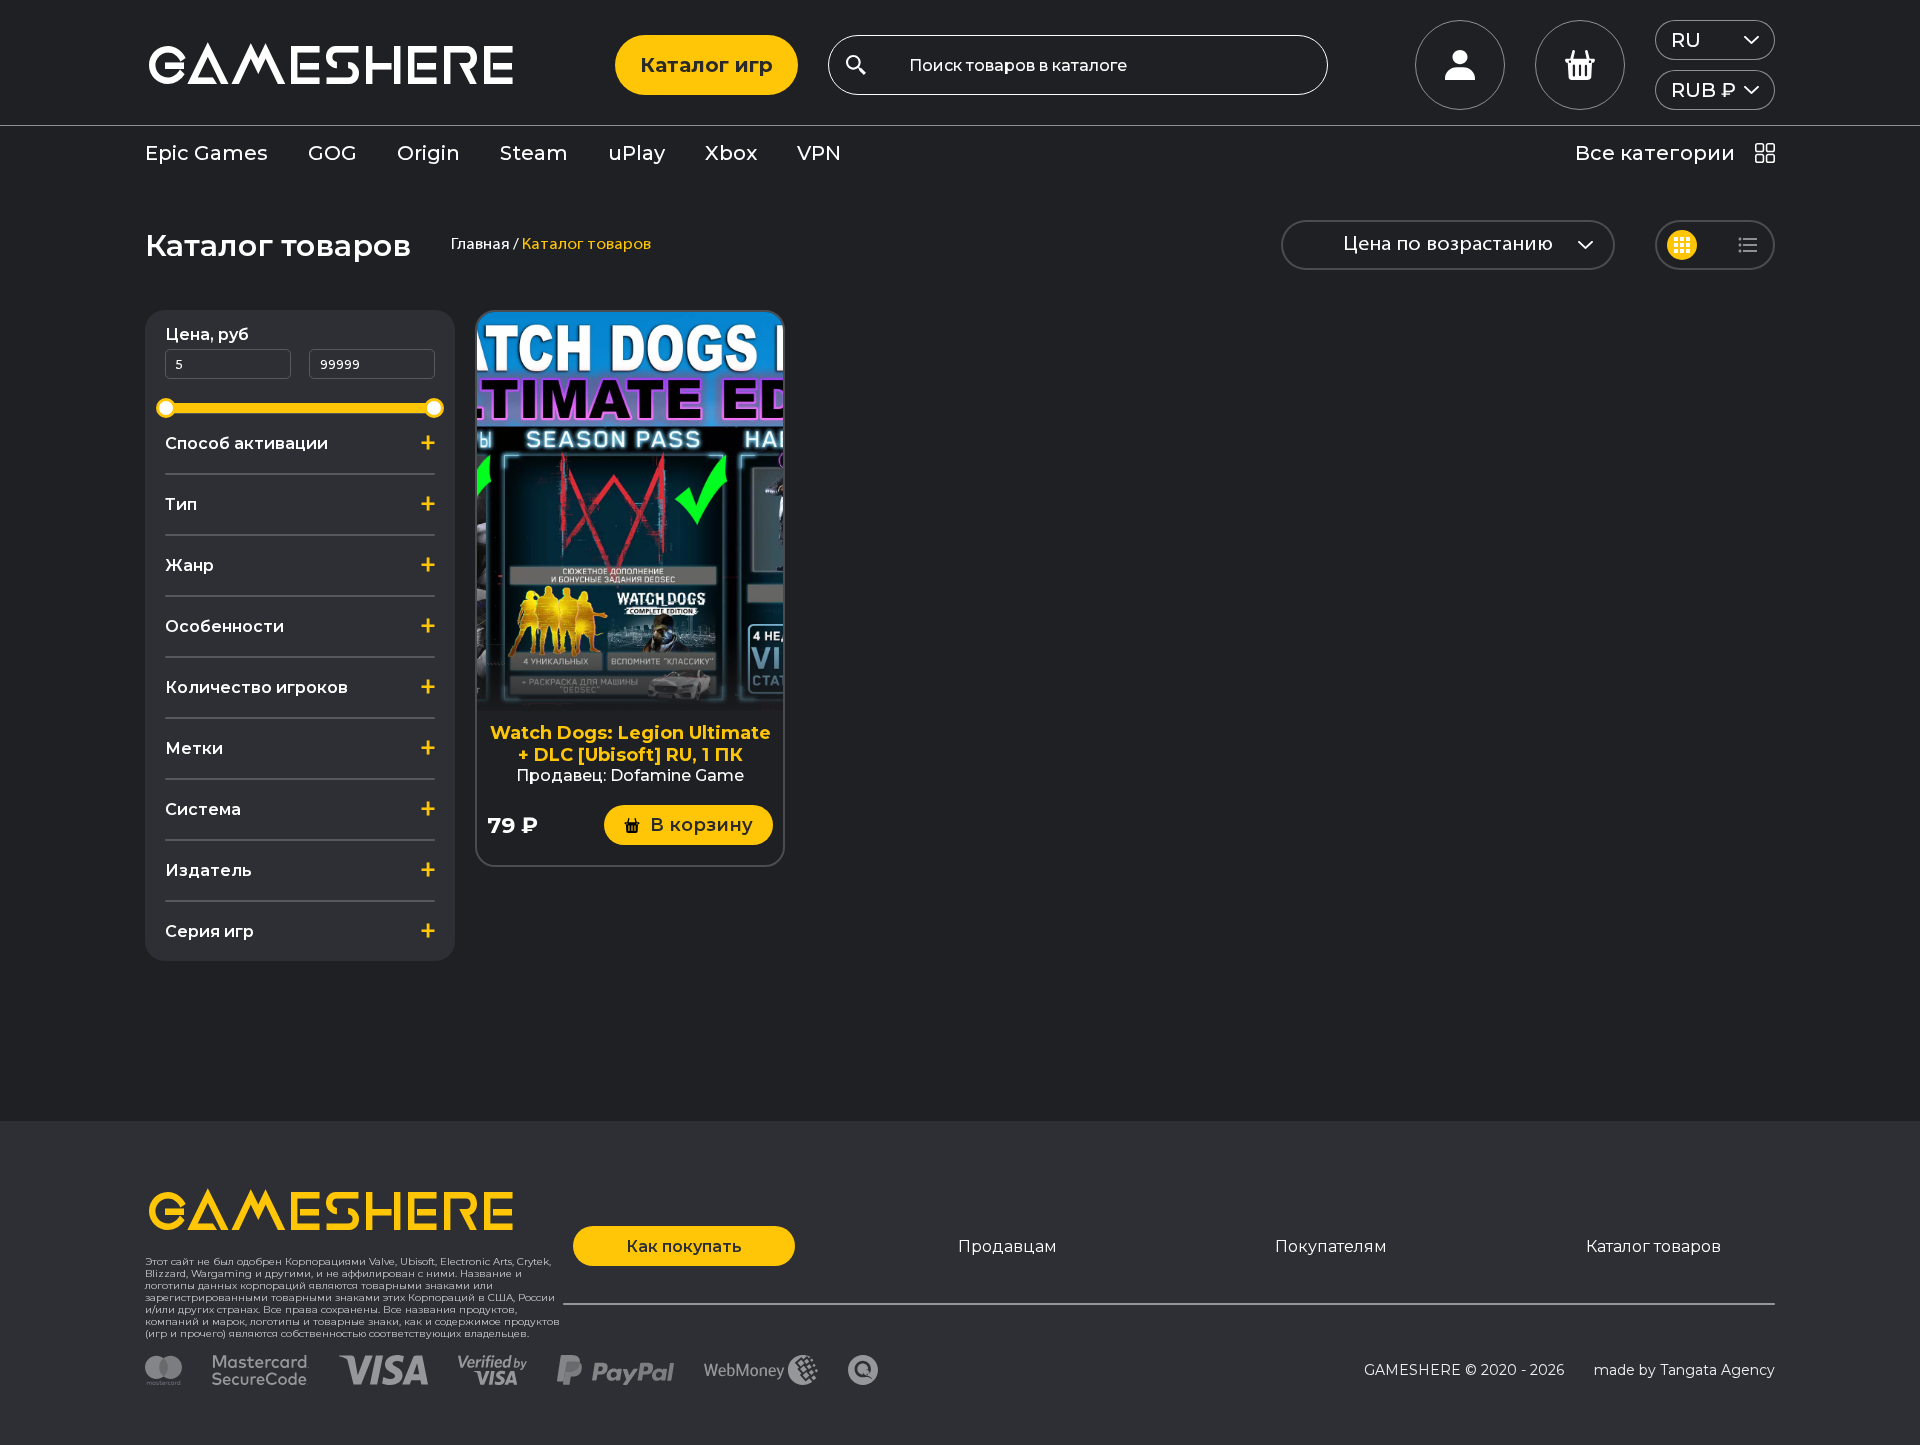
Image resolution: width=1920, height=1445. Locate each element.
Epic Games (206, 153)
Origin (428, 153)
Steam (534, 153)
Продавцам (1007, 1246)
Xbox (731, 153)
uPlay (636, 153)
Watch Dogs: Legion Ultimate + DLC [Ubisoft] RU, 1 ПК (630, 744)
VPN (819, 153)
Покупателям (1331, 1246)
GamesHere (330, 64)
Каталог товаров (1653, 1246)
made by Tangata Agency (1684, 1370)
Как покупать (684, 1246)
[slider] (166, 408)
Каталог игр (706, 65)
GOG (332, 153)
